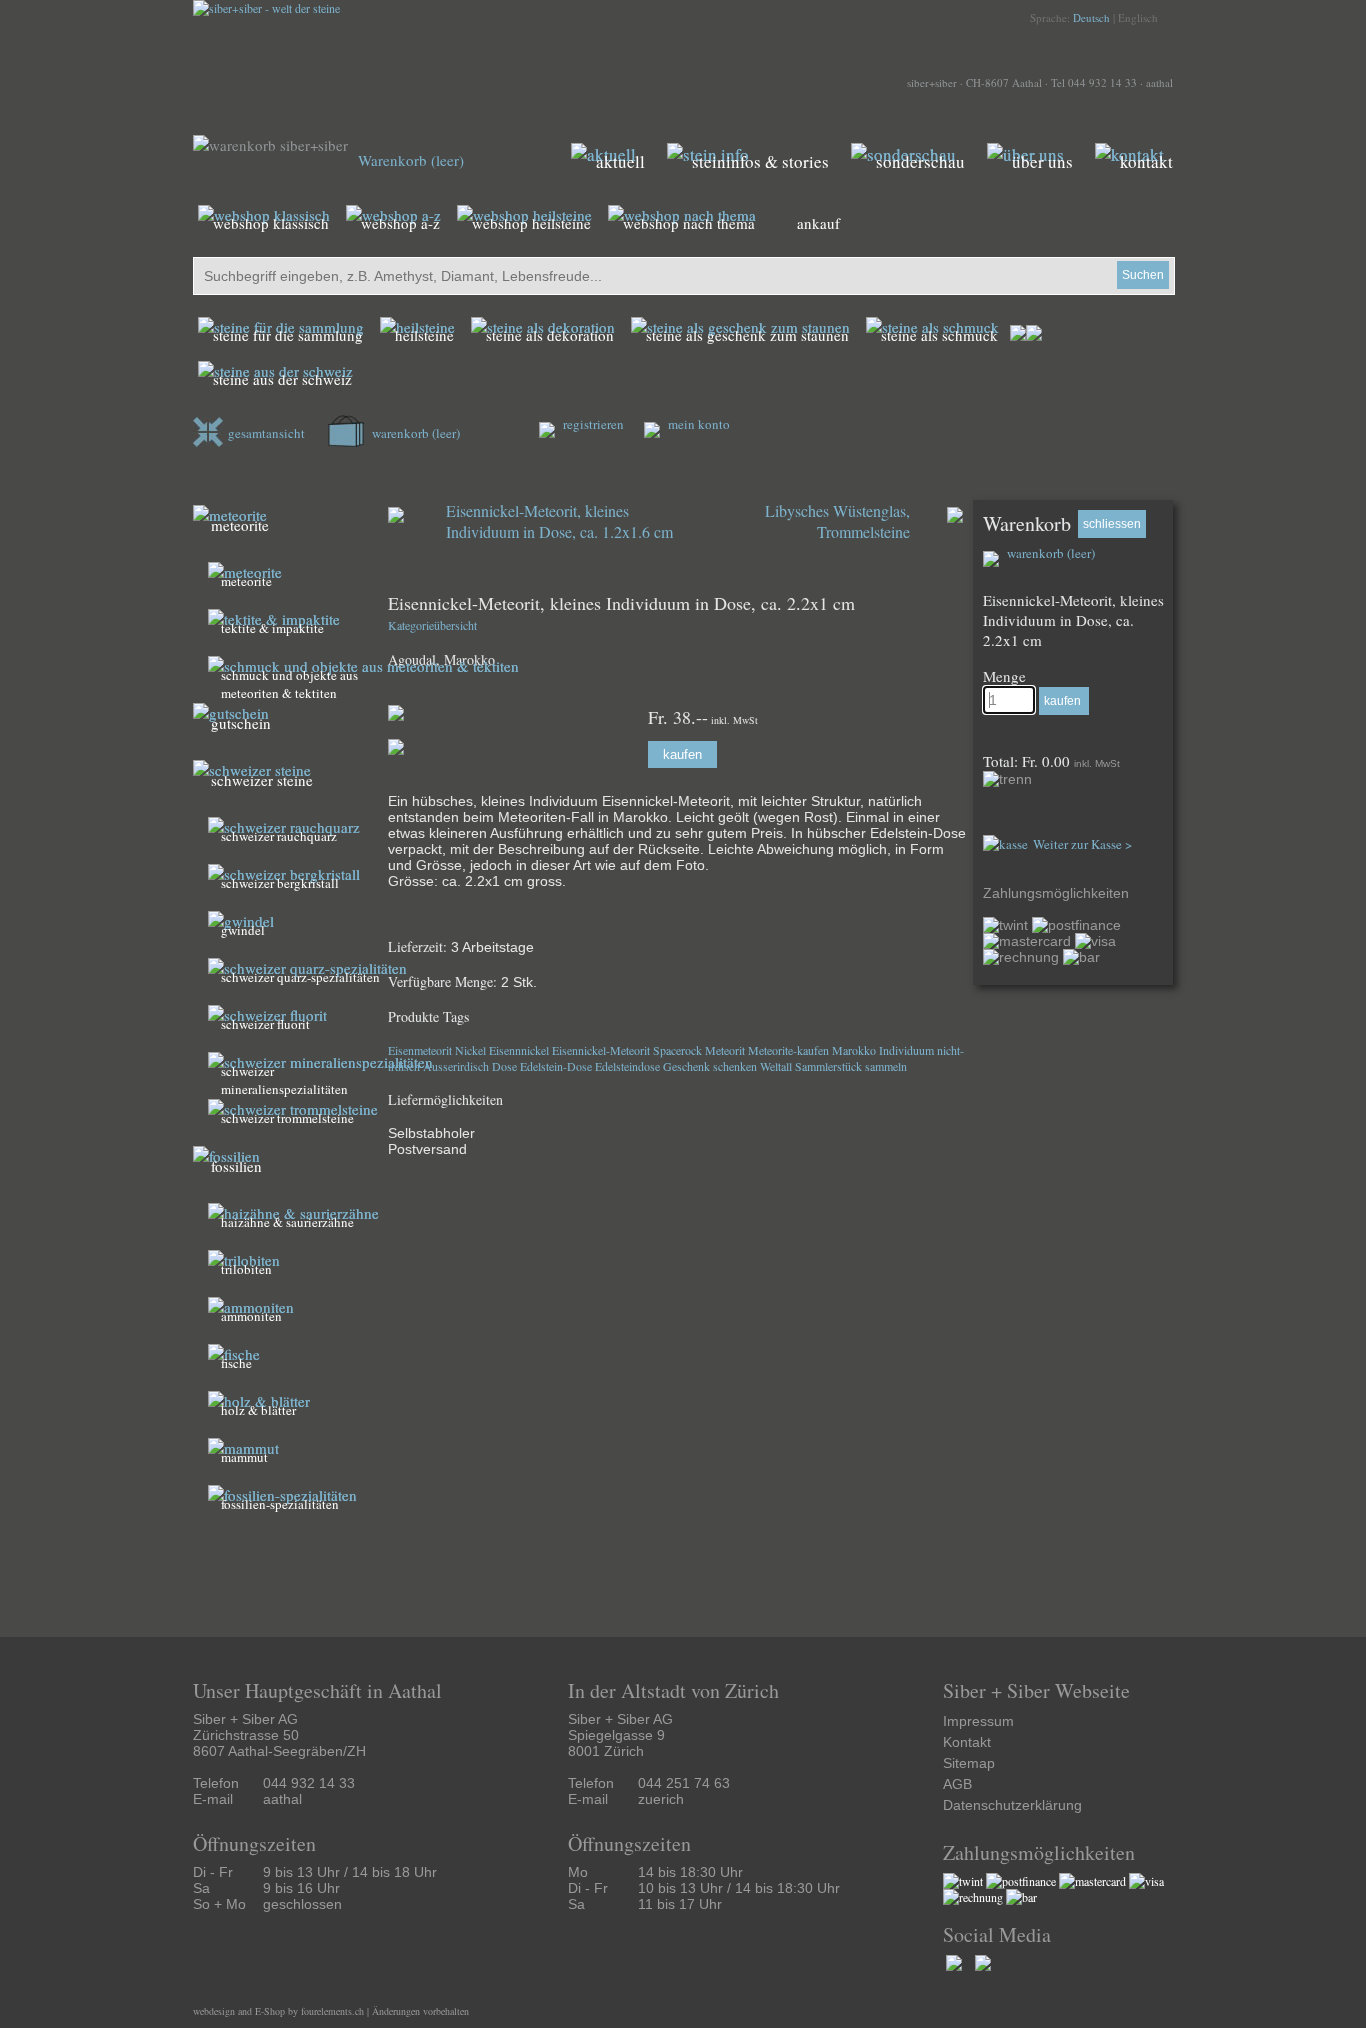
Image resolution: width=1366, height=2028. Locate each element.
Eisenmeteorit (420, 1050)
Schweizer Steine (262, 780)
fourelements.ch (332, 2011)
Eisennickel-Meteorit (601, 1050)
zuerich (661, 1799)
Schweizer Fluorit (265, 1024)
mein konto (697, 424)
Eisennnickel (519, 1050)
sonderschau (920, 161)
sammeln (886, 1066)
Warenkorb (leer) (411, 160)
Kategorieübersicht (432, 625)
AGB (957, 1784)
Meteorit (725, 1050)
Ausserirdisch (456, 1066)
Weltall (776, 1066)
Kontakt (967, 1742)
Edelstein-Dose (556, 1066)
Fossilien (236, 1166)
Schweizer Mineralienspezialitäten (284, 1080)
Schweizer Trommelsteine (287, 1118)
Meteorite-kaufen (788, 1050)
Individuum (906, 1050)
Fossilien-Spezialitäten (280, 1504)
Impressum (978, 1721)
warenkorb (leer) (414, 433)
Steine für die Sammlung (288, 335)
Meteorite (240, 525)
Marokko (854, 1050)
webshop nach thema (689, 223)
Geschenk (686, 1066)
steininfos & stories (760, 161)
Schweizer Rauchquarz (279, 836)
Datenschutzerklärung (1012, 1805)
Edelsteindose (627, 1066)
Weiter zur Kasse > (1082, 844)
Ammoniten (251, 1316)
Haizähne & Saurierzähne (287, 1222)
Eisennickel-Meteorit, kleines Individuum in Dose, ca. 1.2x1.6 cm (559, 521)
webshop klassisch (271, 223)
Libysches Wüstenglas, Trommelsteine (837, 521)
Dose (504, 1066)
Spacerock (677, 1050)
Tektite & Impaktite (272, 628)
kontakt (1146, 161)
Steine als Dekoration (550, 335)
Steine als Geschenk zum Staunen (747, 335)
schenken (735, 1066)
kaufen (682, 754)
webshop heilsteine (531, 223)
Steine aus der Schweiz (282, 379)
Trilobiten (246, 1269)
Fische (236, 1363)
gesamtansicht (266, 433)
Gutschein (241, 723)
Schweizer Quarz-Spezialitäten (300, 977)
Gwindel (243, 930)
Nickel (470, 1050)
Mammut (244, 1457)
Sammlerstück (828, 1066)
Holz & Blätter (258, 1410)
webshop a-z (400, 223)
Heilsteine (424, 335)
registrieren (592, 424)
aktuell (620, 161)
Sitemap (969, 1763)
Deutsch (1091, 17)
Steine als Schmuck (939, 335)
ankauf (818, 223)
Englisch (1138, 17)
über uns (1042, 161)
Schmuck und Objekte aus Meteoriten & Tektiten (289, 684)
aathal (1159, 82)
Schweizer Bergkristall (280, 883)
